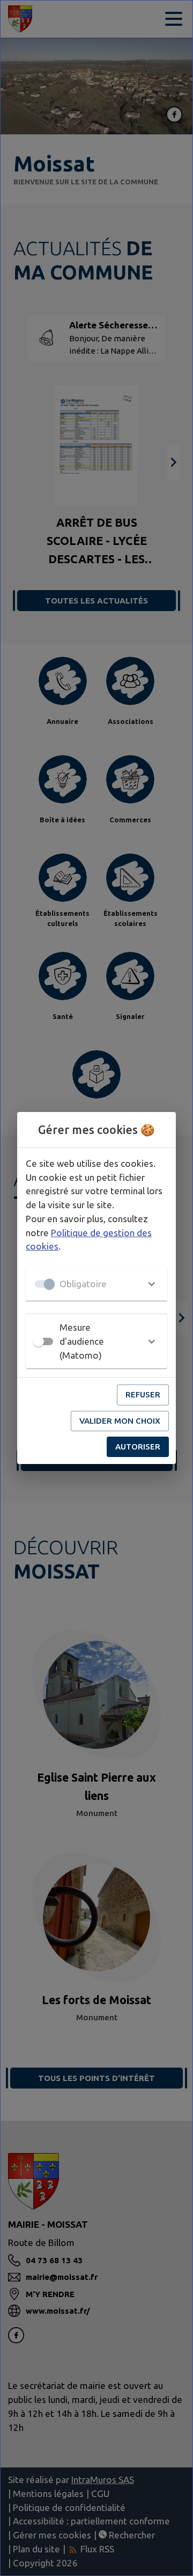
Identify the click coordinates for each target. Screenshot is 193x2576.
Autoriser (138, 1447)
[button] (96, 1284)
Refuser (143, 1394)
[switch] (39, 1341)
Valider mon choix (120, 1421)
